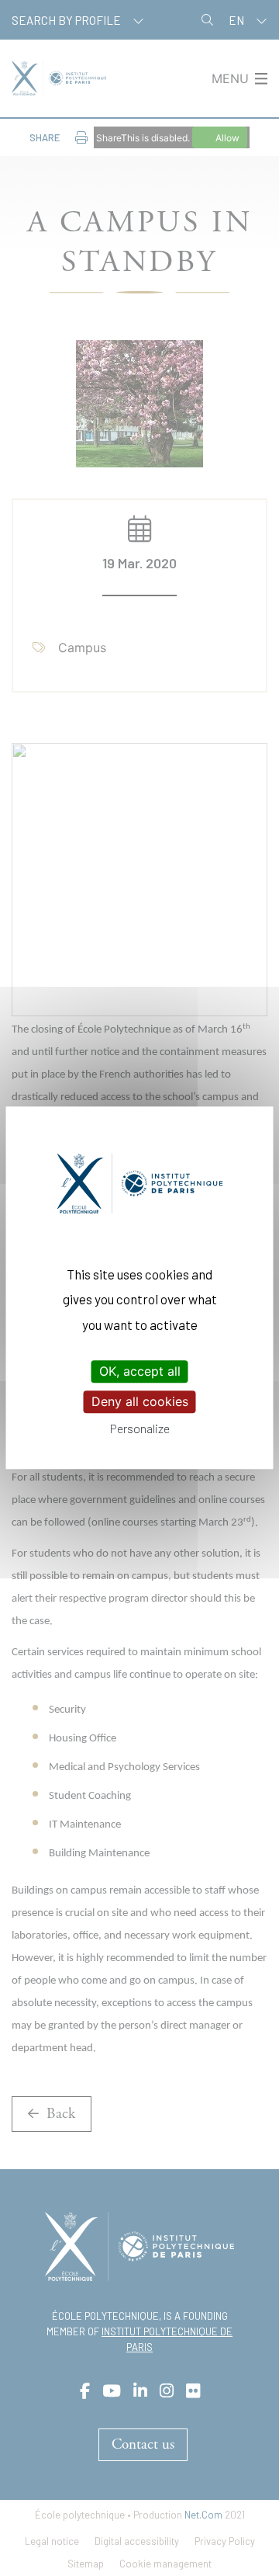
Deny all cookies (140, 1401)
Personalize (140, 1429)
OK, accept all (140, 1371)
